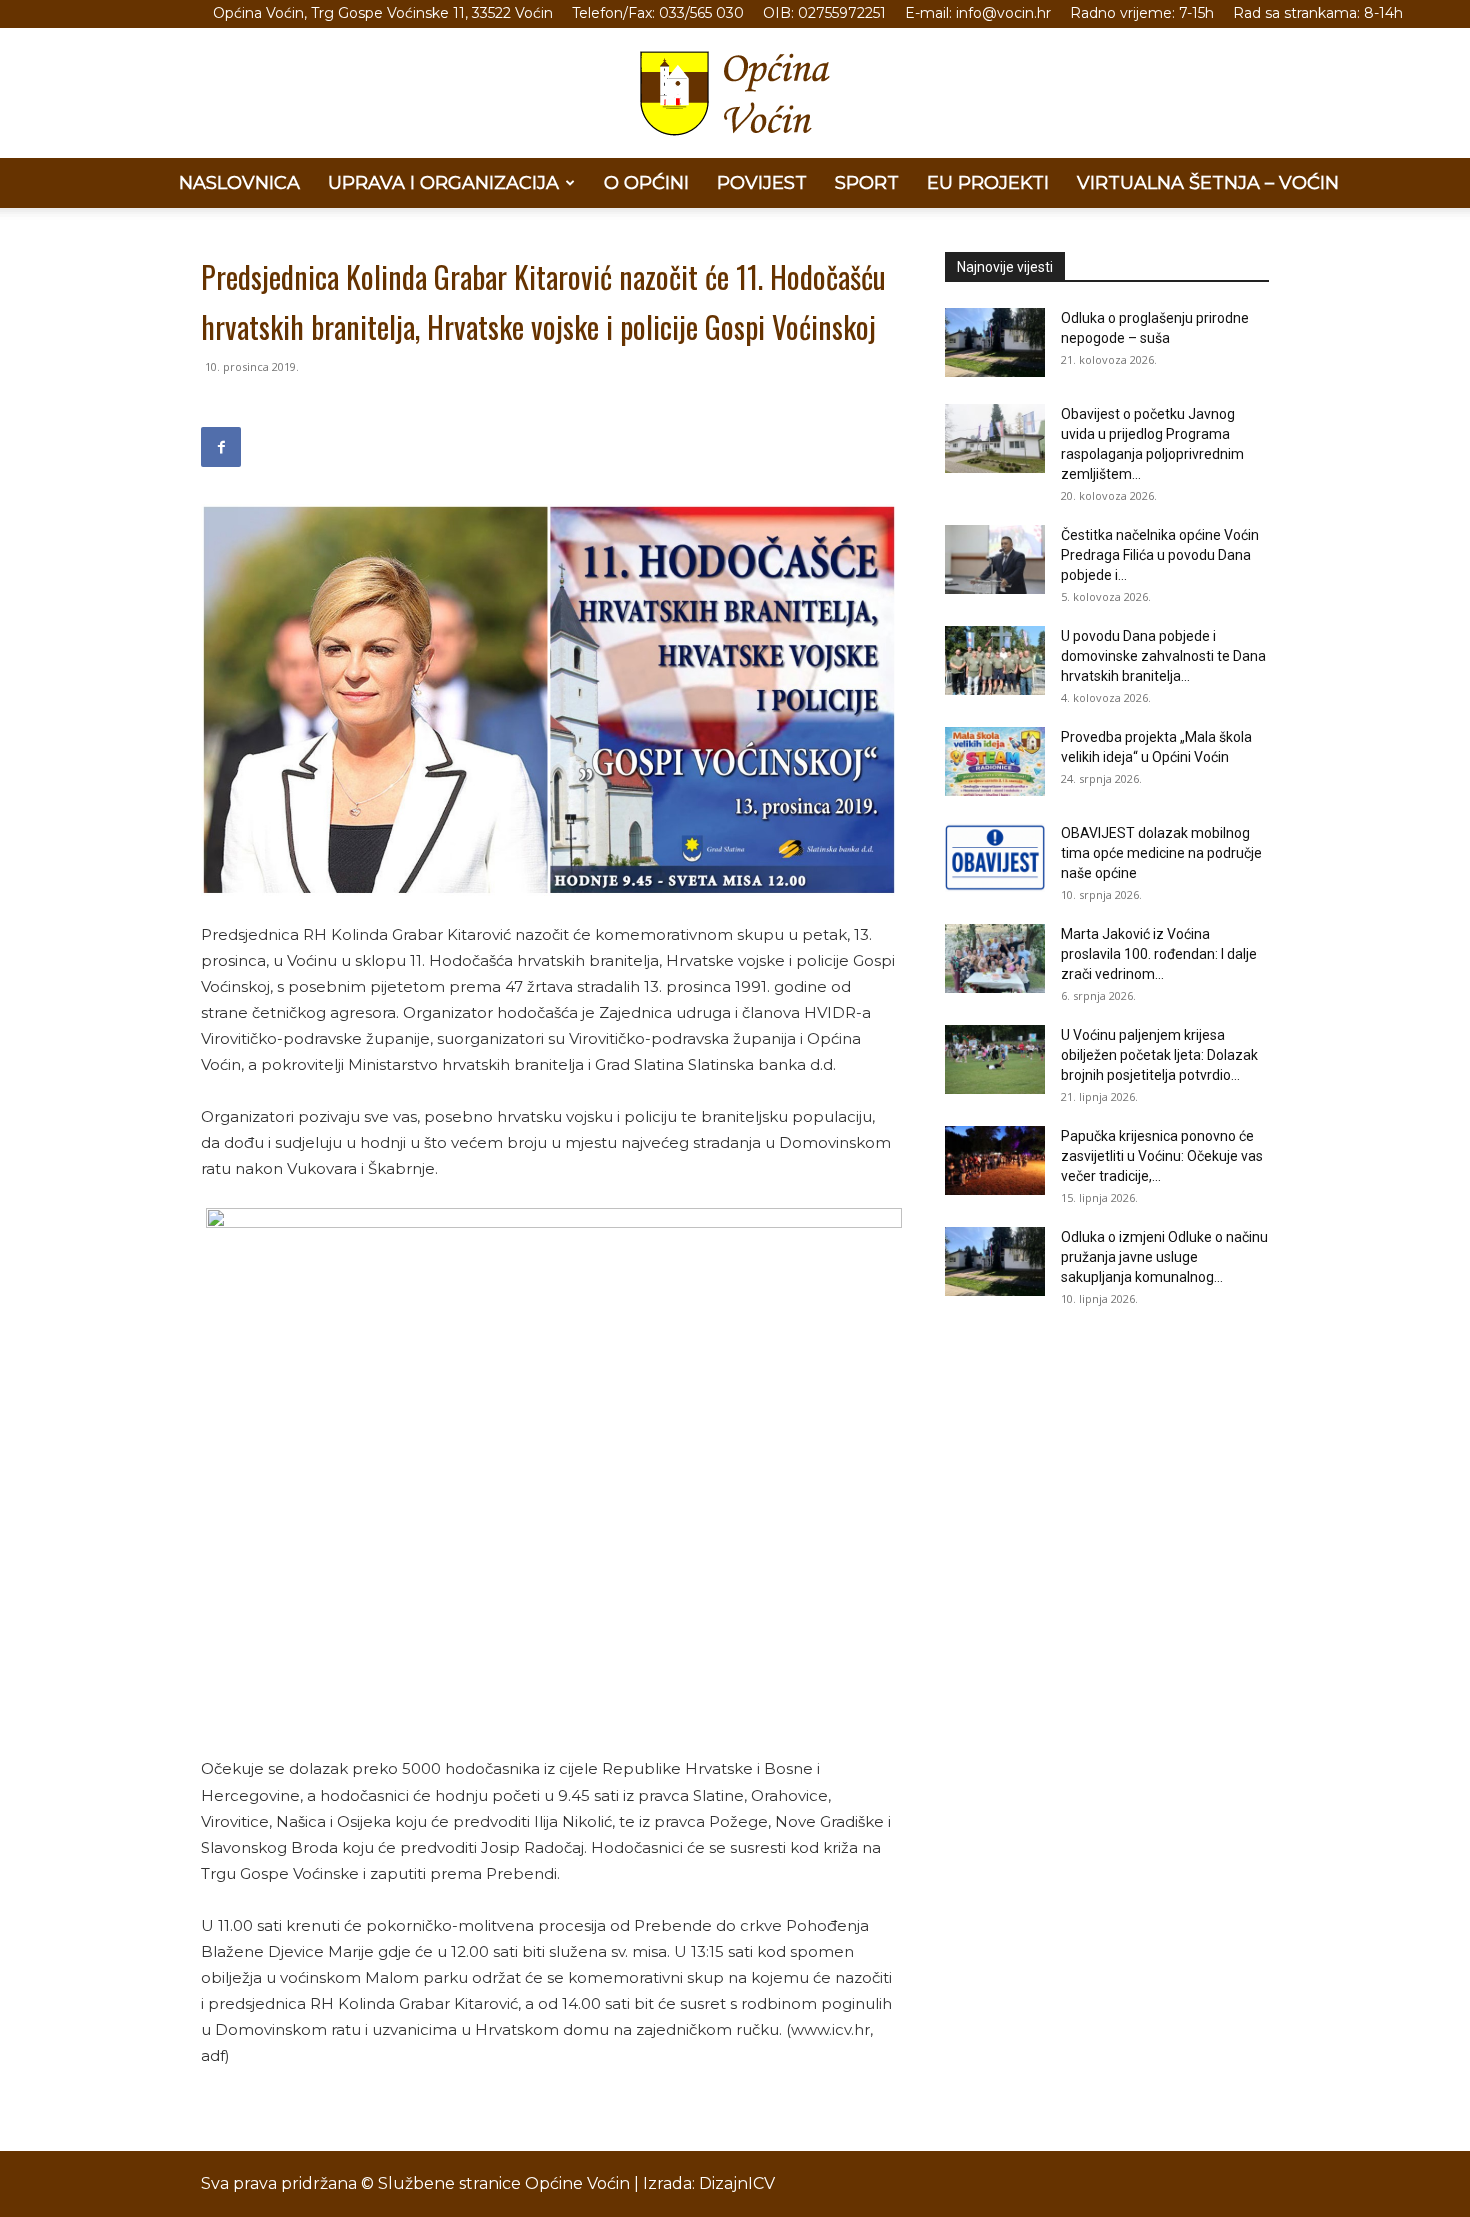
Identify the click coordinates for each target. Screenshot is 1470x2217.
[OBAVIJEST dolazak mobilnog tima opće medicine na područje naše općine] (995, 857)
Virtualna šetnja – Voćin (1208, 183)
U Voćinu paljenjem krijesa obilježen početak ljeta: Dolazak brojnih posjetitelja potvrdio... (1159, 1055)
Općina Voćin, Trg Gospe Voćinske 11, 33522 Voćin (383, 13)
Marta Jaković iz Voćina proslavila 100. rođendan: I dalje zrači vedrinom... (1159, 954)
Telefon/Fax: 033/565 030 (658, 13)
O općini (646, 183)
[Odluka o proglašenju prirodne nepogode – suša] (995, 342)
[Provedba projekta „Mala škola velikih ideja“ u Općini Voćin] (995, 761)
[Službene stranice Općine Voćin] (735, 93)
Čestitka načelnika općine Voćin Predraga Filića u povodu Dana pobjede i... (1160, 555)
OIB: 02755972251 (824, 13)
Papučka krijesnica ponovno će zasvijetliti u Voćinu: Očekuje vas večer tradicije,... (1162, 1156)
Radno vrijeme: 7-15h (1142, 13)
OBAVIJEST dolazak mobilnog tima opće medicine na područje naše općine (1161, 853)
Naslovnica (239, 183)
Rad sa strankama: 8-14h (1318, 13)
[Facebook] (221, 447)
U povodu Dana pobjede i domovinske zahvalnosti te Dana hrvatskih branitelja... (1163, 656)
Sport (867, 183)
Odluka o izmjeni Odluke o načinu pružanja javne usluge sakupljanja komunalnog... (1164, 1257)
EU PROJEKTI (988, 183)
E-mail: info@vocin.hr (978, 13)
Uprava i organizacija (443, 183)
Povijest (762, 183)
